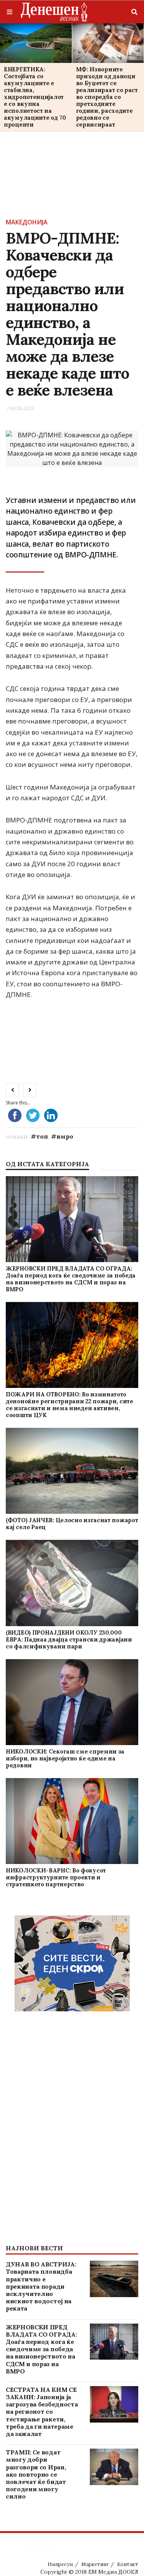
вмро (65, 1136)
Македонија (27, 222)
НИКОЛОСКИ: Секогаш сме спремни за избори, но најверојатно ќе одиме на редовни (65, 1758)
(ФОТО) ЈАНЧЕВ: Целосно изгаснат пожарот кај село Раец (72, 1524)
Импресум (60, 2564)
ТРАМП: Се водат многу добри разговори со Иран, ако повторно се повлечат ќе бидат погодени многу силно (36, 2474)
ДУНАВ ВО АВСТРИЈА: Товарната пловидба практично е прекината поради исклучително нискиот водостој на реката (41, 2286)
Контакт (128, 2564)
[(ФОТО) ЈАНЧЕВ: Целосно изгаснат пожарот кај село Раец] (72, 1471)
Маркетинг (95, 2564)
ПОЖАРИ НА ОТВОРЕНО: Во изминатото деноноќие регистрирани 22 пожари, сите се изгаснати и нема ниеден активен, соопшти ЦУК (70, 1405)
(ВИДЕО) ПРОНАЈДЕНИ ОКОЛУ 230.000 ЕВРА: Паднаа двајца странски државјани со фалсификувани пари (69, 1639)
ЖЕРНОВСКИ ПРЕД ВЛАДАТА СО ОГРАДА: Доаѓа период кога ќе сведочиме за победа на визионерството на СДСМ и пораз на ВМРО (71, 1279)
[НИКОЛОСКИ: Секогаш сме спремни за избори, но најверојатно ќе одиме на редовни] (72, 1702)
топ (42, 1136)
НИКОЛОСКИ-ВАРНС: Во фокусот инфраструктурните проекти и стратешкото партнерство (56, 1877)
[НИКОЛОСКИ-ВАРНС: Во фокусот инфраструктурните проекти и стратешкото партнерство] (72, 1821)
